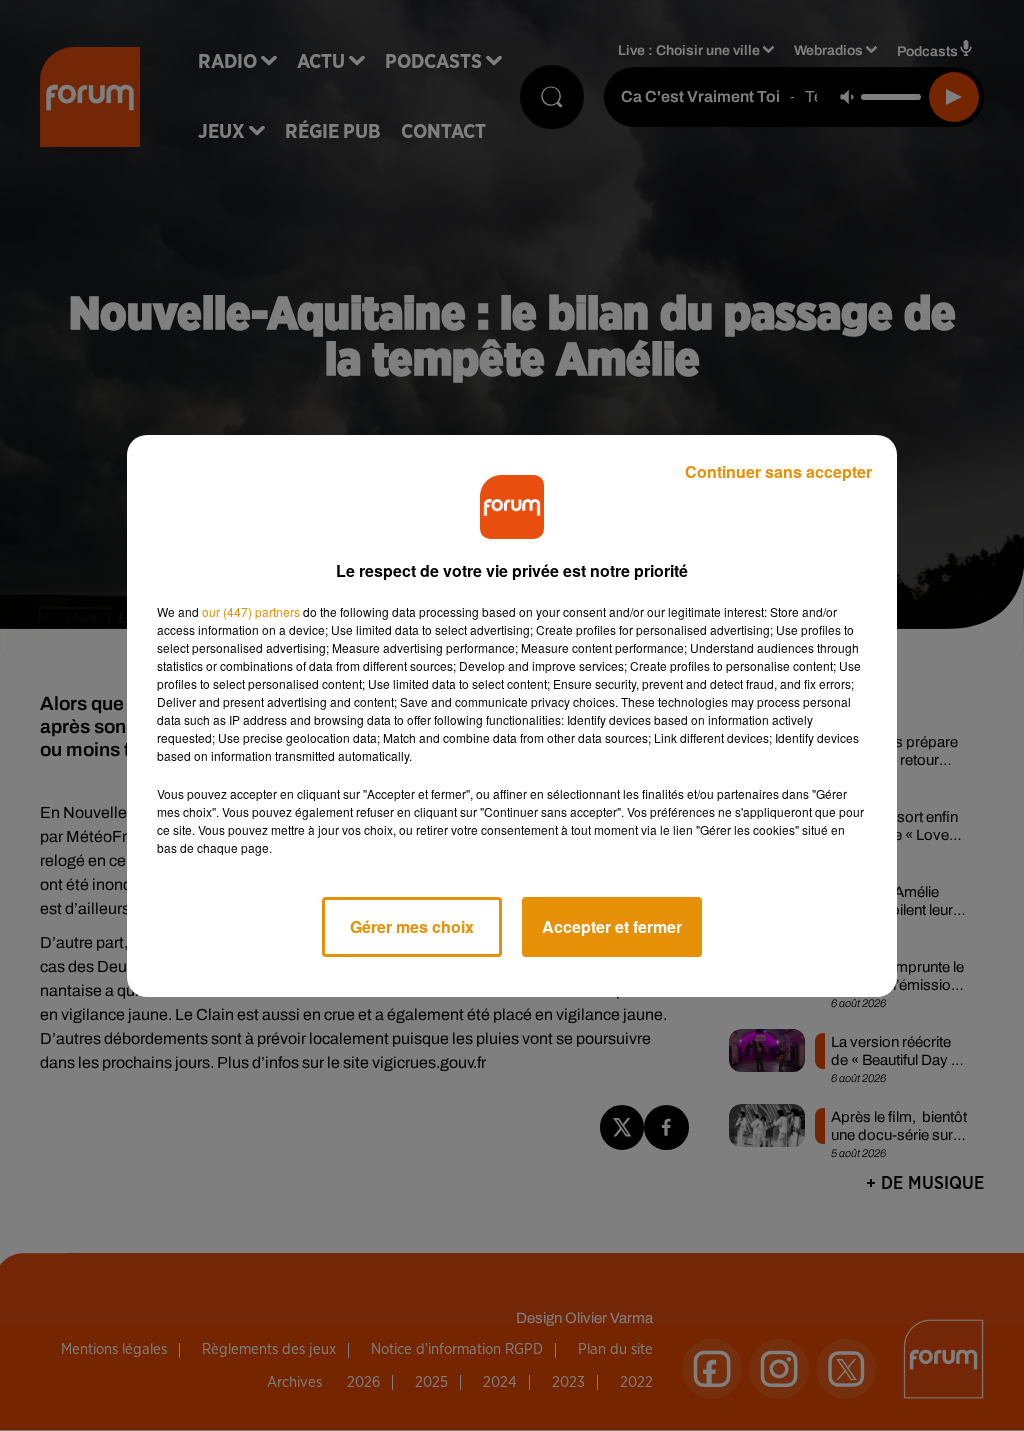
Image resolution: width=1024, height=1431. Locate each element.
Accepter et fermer (612, 926)
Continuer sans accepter (778, 471)
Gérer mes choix (412, 926)
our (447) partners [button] (251, 611)
